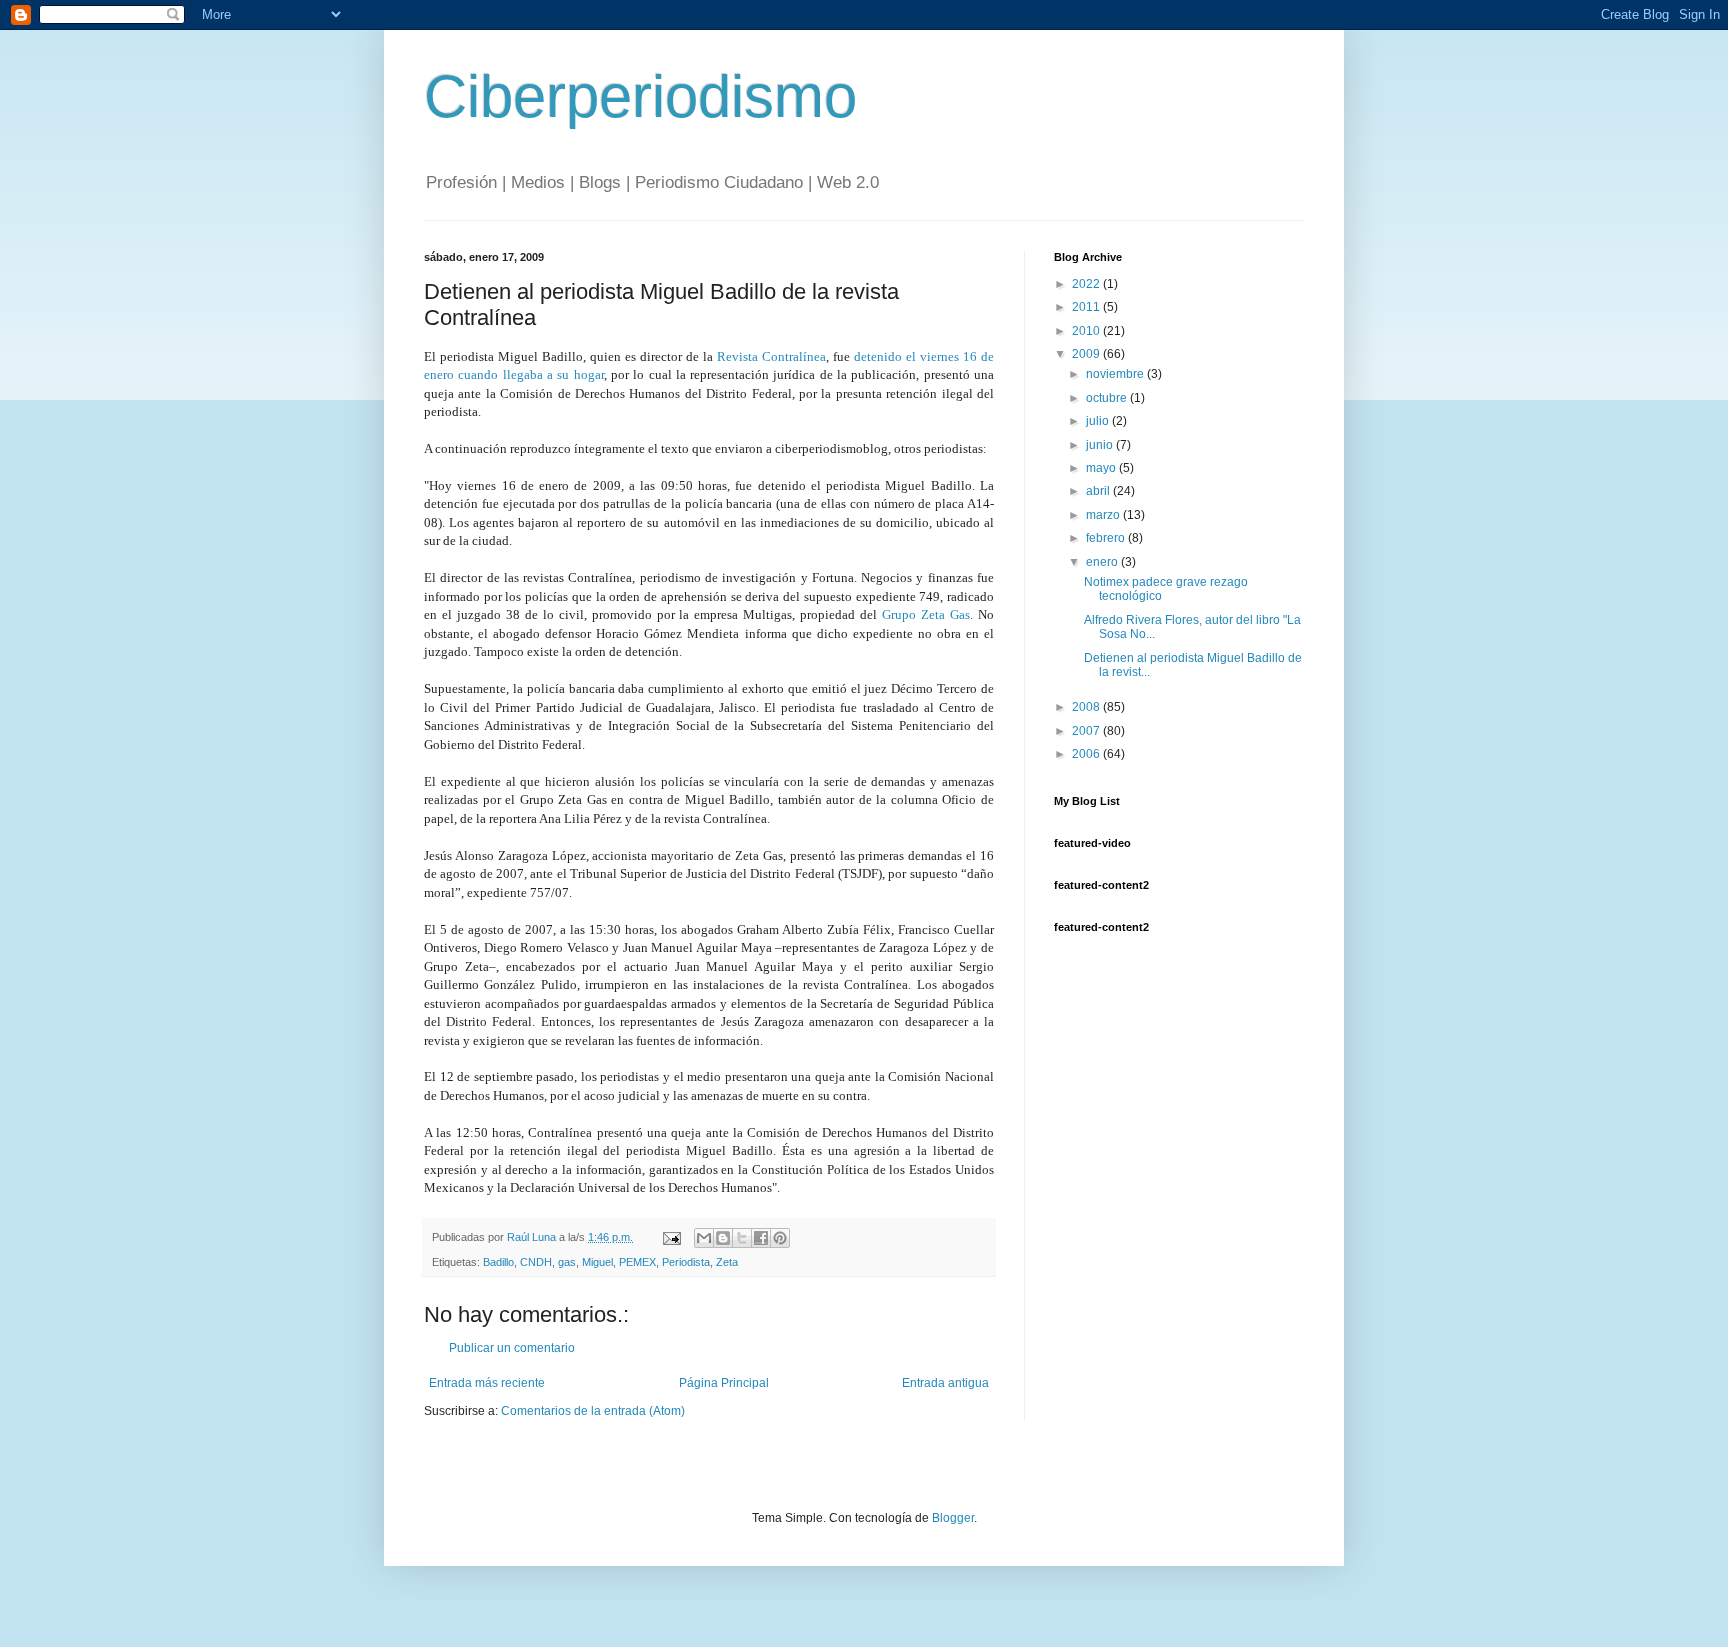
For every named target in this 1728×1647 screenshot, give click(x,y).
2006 (1087, 754)
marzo (1104, 515)
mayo (1102, 468)
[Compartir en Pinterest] (780, 1238)
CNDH (536, 1262)
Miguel (597, 1262)
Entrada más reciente (487, 1383)
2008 (1087, 707)
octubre (1108, 398)
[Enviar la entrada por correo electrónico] (671, 1237)
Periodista (686, 1262)
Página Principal (724, 1383)
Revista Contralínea (771, 356)
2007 (1087, 731)
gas (567, 1262)
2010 (1087, 331)
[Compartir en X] (742, 1238)
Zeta (727, 1262)
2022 (1087, 284)
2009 (1087, 354)
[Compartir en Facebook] (761, 1238)
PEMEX (637, 1262)
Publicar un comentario (512, 1348)
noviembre (1116, 374)
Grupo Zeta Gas (926, 614)
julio (1099, 421)
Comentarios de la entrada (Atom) (593, 1411)
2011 (1087, 307)
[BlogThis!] (723, 1238)
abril (1099, 491)
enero (1103, 562)
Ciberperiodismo (640, 96)
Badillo (498, 1262)
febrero (1107, 538)
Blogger (953, 1518)
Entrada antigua (945, 1383)
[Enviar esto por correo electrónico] (704, 1238)
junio (1101, 445)
